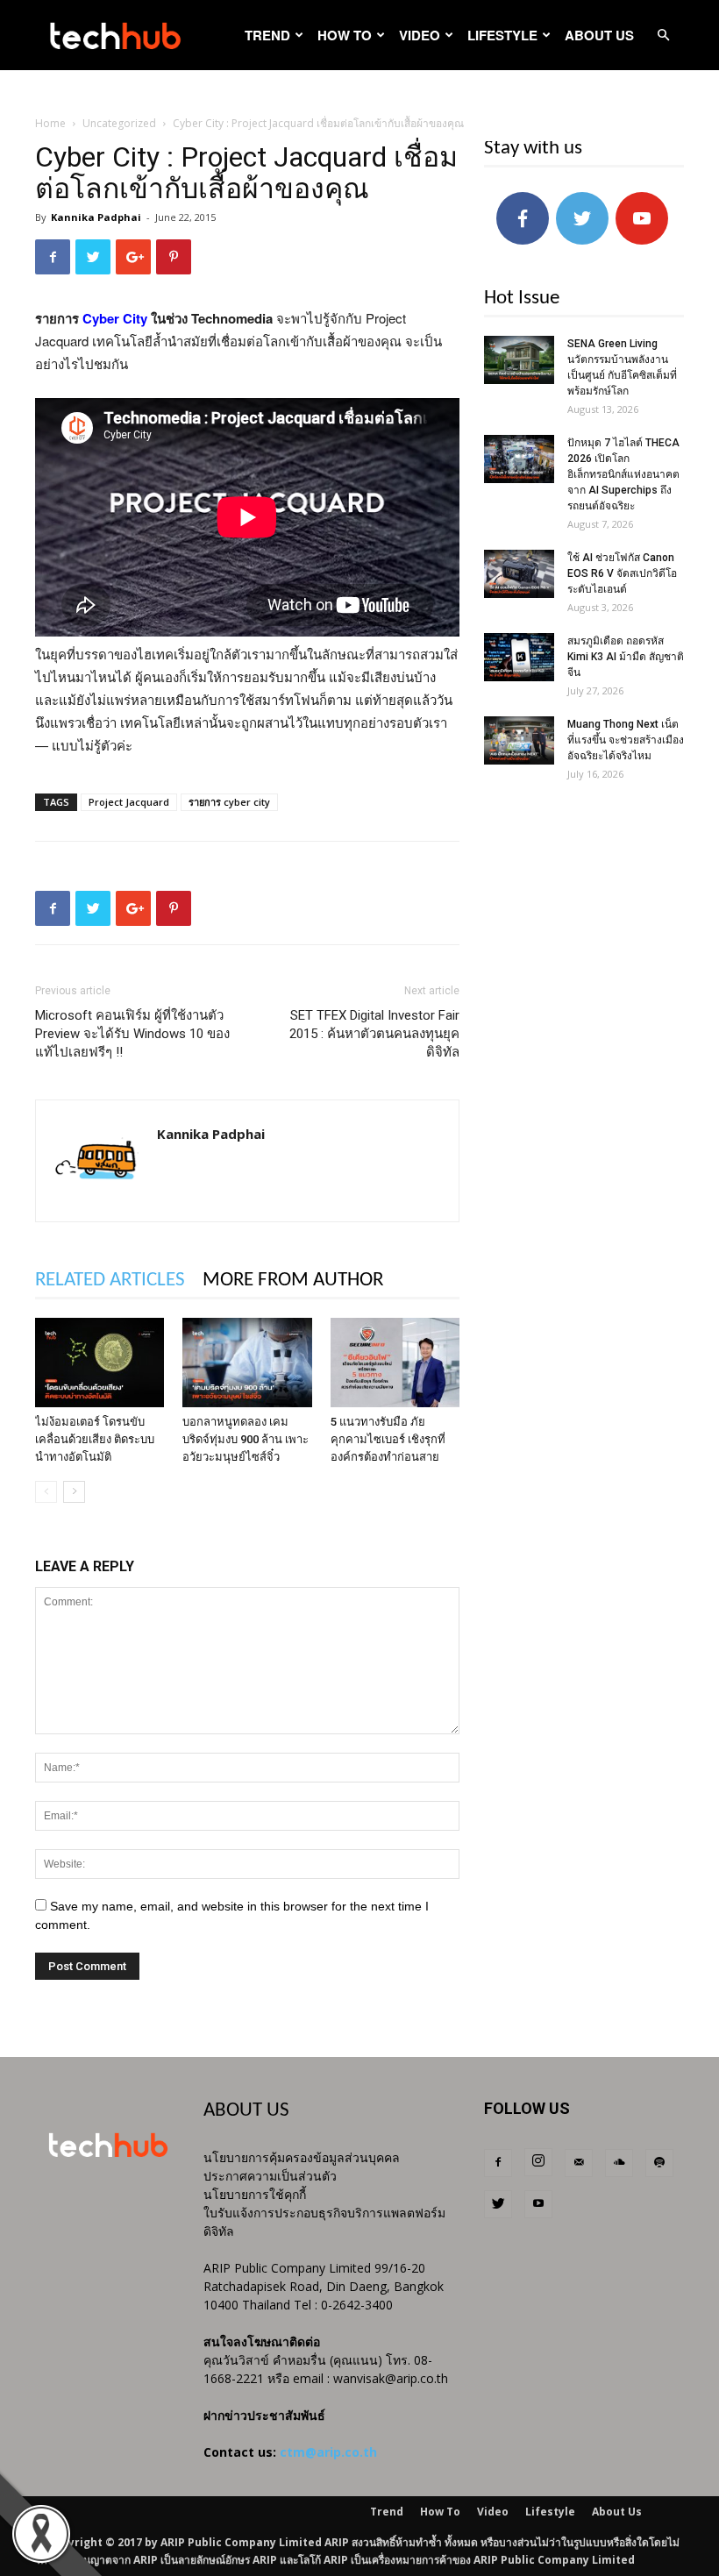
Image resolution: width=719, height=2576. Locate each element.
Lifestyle (502, 35)
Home (50, 123)
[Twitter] (498, 2204)
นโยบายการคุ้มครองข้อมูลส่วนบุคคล (302, 2157)
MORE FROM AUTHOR (293, 1281)
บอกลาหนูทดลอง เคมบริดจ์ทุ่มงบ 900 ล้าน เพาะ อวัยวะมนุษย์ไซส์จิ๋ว (246, 1439)
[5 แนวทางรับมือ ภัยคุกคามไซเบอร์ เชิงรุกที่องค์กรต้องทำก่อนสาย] (395, 1362)
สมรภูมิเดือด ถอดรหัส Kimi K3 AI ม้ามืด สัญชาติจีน (626, 657)
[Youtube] (538, 2204)
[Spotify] (659, 2163)
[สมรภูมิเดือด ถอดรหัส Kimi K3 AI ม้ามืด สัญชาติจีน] (519, 657)
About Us (599, 35)
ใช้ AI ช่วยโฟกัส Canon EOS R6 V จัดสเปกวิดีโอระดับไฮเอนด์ (622, 573)
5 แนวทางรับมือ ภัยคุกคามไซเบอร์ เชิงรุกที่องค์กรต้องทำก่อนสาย (388, 1439)
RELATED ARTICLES (110, 1281)
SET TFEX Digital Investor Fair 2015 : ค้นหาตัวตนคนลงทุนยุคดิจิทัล (374, 1034)
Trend (267, 35)
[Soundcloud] (619, 2163)
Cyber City (113, 318)
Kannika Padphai (96, 217)
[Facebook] (498, 2163)
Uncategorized (119, 123)
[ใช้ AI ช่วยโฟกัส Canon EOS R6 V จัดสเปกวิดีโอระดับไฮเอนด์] (519, 574)
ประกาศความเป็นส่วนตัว (270, 2176)
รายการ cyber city (229, 802)
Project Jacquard (129, 802)
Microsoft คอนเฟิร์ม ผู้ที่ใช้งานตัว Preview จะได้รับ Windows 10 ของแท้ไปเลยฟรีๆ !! (132, 1034)
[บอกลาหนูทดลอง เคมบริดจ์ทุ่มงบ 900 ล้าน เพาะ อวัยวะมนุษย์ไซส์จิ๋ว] (247, 1362)
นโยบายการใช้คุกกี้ (255, 2194)
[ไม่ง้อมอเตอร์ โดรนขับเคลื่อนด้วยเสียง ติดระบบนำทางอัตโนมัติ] (100, 1362)
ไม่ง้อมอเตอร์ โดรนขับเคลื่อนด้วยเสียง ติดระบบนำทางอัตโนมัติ (95, 1439)
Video (420, 35)
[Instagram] (538, 2162)
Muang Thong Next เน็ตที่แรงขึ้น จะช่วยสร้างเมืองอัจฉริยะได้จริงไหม (626, 740)
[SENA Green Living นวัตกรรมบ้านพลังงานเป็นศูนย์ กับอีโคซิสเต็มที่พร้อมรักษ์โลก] (519, 360)
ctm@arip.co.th (328, 2452)
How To (345, 35)
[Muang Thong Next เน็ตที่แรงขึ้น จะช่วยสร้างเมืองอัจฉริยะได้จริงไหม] (519, 740)
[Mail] (579, 2163)
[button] (663, 36)
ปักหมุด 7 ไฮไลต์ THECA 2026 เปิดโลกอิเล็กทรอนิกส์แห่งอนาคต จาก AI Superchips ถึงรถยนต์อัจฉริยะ (623, 474)
